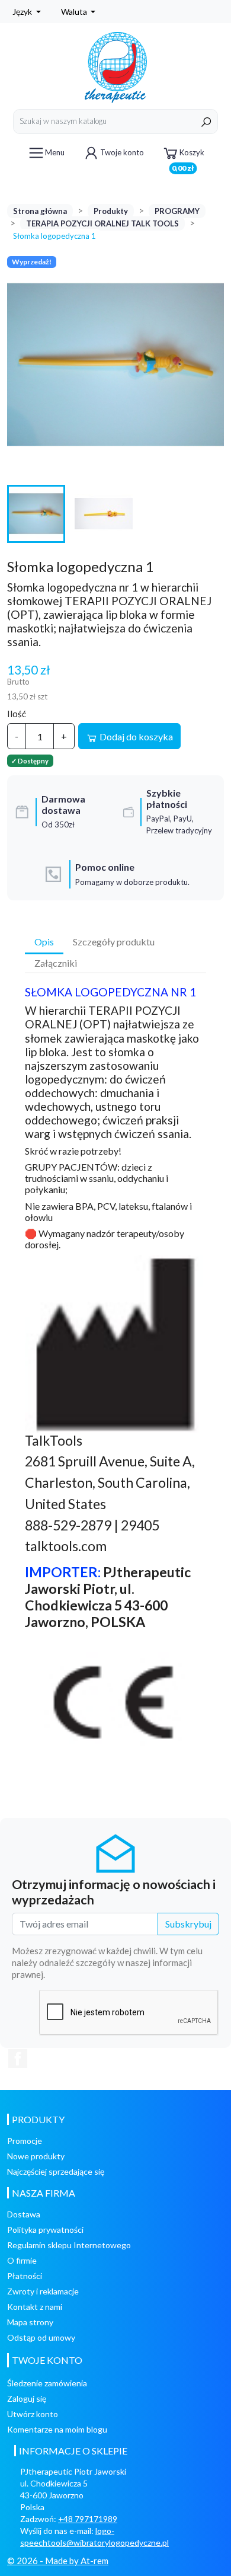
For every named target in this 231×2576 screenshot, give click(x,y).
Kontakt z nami (35, 2307)
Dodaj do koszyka (135, 736)
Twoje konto (122, 152)
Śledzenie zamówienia (47, 2383)
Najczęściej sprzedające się (56, 2171)
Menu (55, 152)
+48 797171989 (88, 2519)
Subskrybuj (188, 1924)
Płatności (25, 2276)
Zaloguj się (27, 2398)
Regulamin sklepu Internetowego (69, 2245)
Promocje (25, 2141)
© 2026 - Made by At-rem (58, 2561)
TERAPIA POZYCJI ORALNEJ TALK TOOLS (102, 223)
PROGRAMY (177, 211)
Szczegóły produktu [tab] (114, 942)
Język (23, 12)
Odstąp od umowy (41, 2337)
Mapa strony (30, 2322)
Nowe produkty (36, 2156)
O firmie (22, 2260)
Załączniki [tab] (56, 963)
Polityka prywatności (45, 2230)
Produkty (111, 211)
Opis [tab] (44, 942)
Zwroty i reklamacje (43, 2291)
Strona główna (40, 211)
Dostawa (24, 2214)
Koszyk (188, 157)
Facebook (18, 2059)
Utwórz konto (33, 2414)
